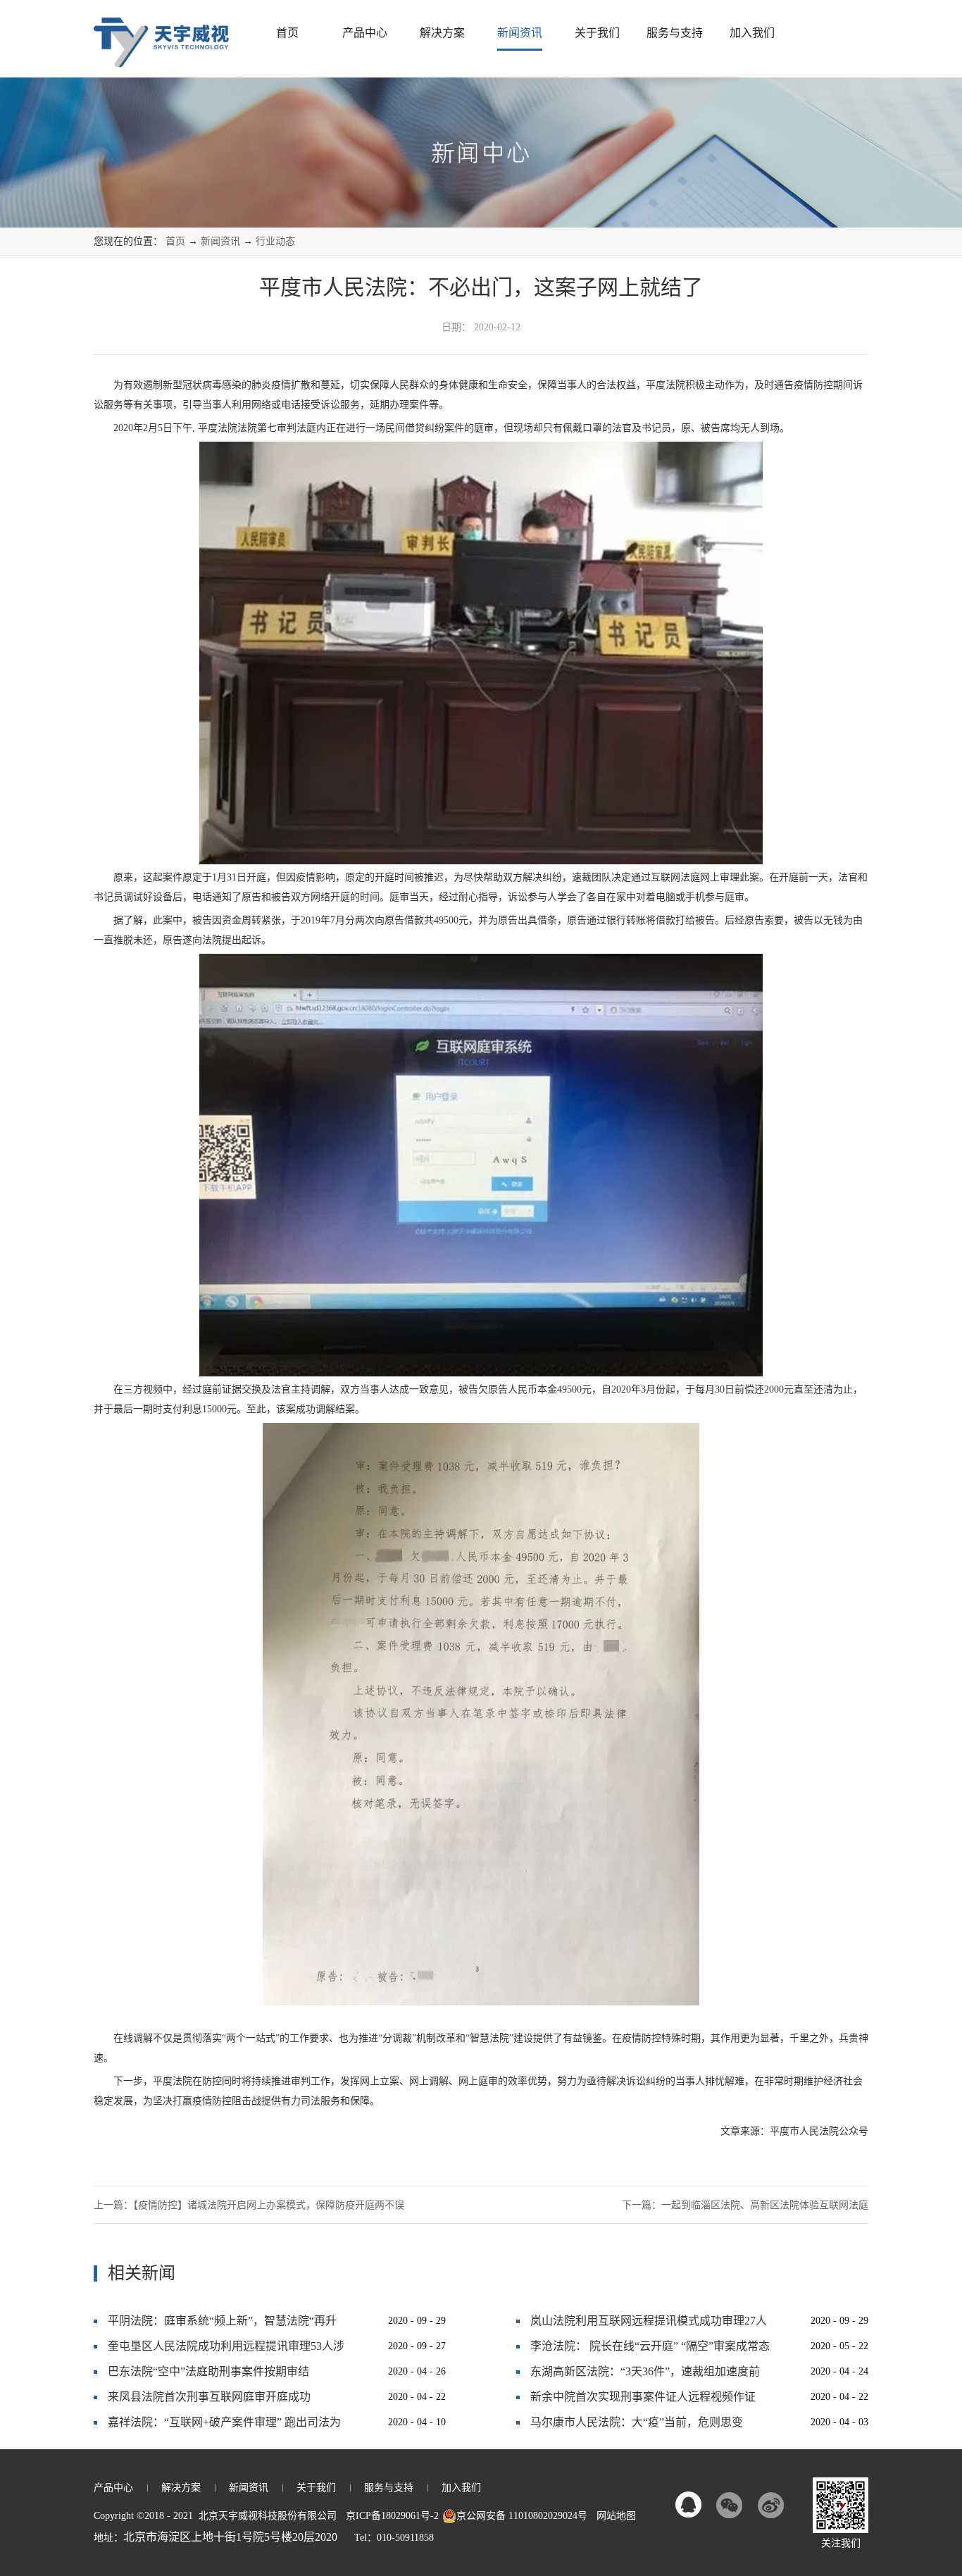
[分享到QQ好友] (689, 2505)
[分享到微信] (730, 2505)
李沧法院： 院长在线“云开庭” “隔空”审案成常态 (650, 2346)
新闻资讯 (220, 241)
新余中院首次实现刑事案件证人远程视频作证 (643, 2397)
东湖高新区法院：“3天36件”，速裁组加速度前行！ (645, 2375)
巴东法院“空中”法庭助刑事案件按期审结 (208, 2371)
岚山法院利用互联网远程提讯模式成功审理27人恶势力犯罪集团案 (649, 2324)
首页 (287, 33)
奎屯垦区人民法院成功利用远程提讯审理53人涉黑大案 (226, 2350)
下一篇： (745, 2205)
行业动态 (275, 241)
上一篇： (249, 2205)
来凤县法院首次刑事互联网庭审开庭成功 (209, 2397)
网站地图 (613, 2516)
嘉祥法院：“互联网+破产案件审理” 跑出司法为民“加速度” (224, 2426)
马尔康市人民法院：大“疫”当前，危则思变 (637, 2422)
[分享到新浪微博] (770, 2505)
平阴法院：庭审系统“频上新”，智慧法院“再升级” (222, 2324)
